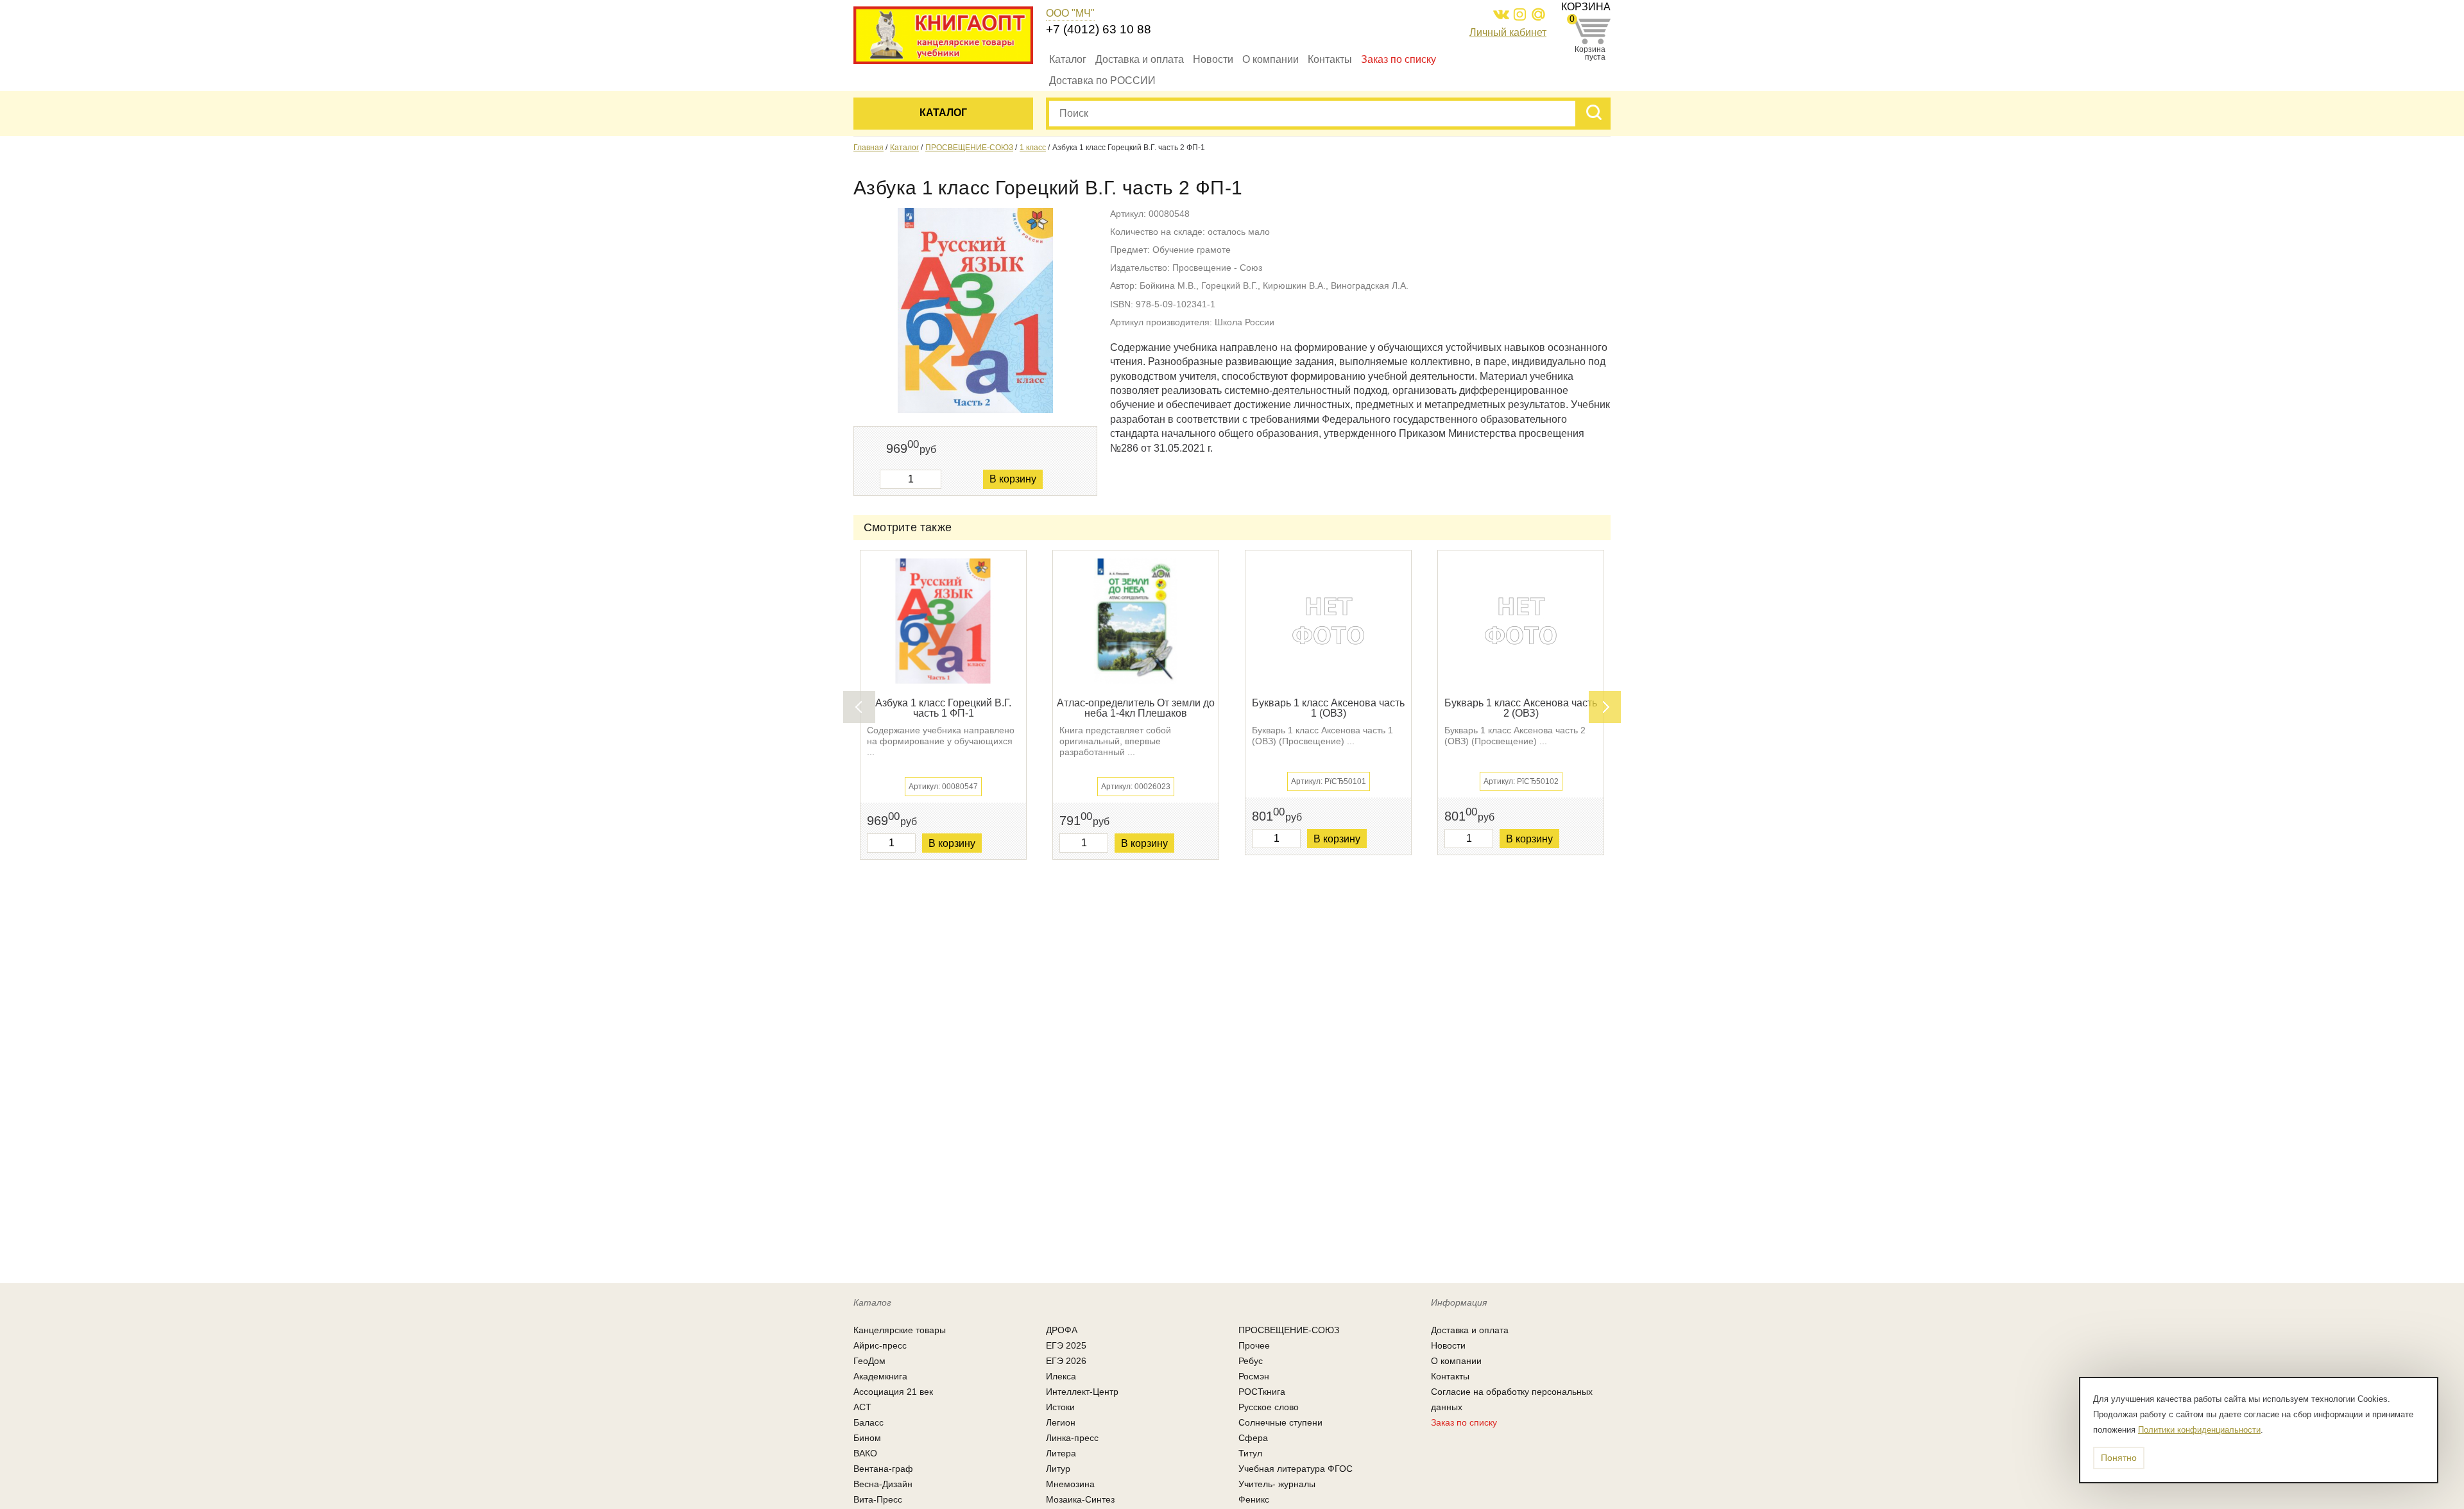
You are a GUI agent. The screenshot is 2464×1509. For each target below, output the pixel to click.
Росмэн (1254, 1376)
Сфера (1253, 1438)
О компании (1270, 59)
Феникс (1254, 1499)
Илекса (1061, 1376)
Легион (1061, 1422)
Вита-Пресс (878, 1499)
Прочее (1254, 1345)
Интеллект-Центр (1082, 1392)
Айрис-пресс (880, 1345)
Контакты (1330, 59)
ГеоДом (869, 1361)
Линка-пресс (1072, 1438)
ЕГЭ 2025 (1066, 1345)
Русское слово (1269, 1407)
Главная (868, 148)
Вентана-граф (883, 1469)
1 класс (1033, 148)
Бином (867, 1438)
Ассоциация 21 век (893, 1392)
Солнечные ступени (1280, 1422)
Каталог (1068, 59)
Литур (1058, 1469)
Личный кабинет (1508, 32)
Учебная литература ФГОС (1296, 1469)
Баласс (868, 1422)
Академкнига (880, 1376)
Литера (1061, 1453)
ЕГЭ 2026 (1066, 1361)
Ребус (1251, 1361)
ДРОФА (1062, 1330)
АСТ (862, 1407)
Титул (1250, 1453)
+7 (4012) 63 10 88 (1099, 29)
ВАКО (865, 1453)
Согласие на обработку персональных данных (1512, 1399)
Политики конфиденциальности (2199, 1430)
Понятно (2119, 1458)
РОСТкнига (1262, 1392)
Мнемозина (1070, 1484)
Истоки (1060, 1407)
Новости (1213, 59)
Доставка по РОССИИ (1102, 81)
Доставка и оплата (1140, 59)
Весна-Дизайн (883, 1484)
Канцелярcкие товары (900, 1330)
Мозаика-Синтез (1080, 1499)
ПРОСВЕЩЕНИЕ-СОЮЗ (969, 148)
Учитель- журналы (1277, 1484)
